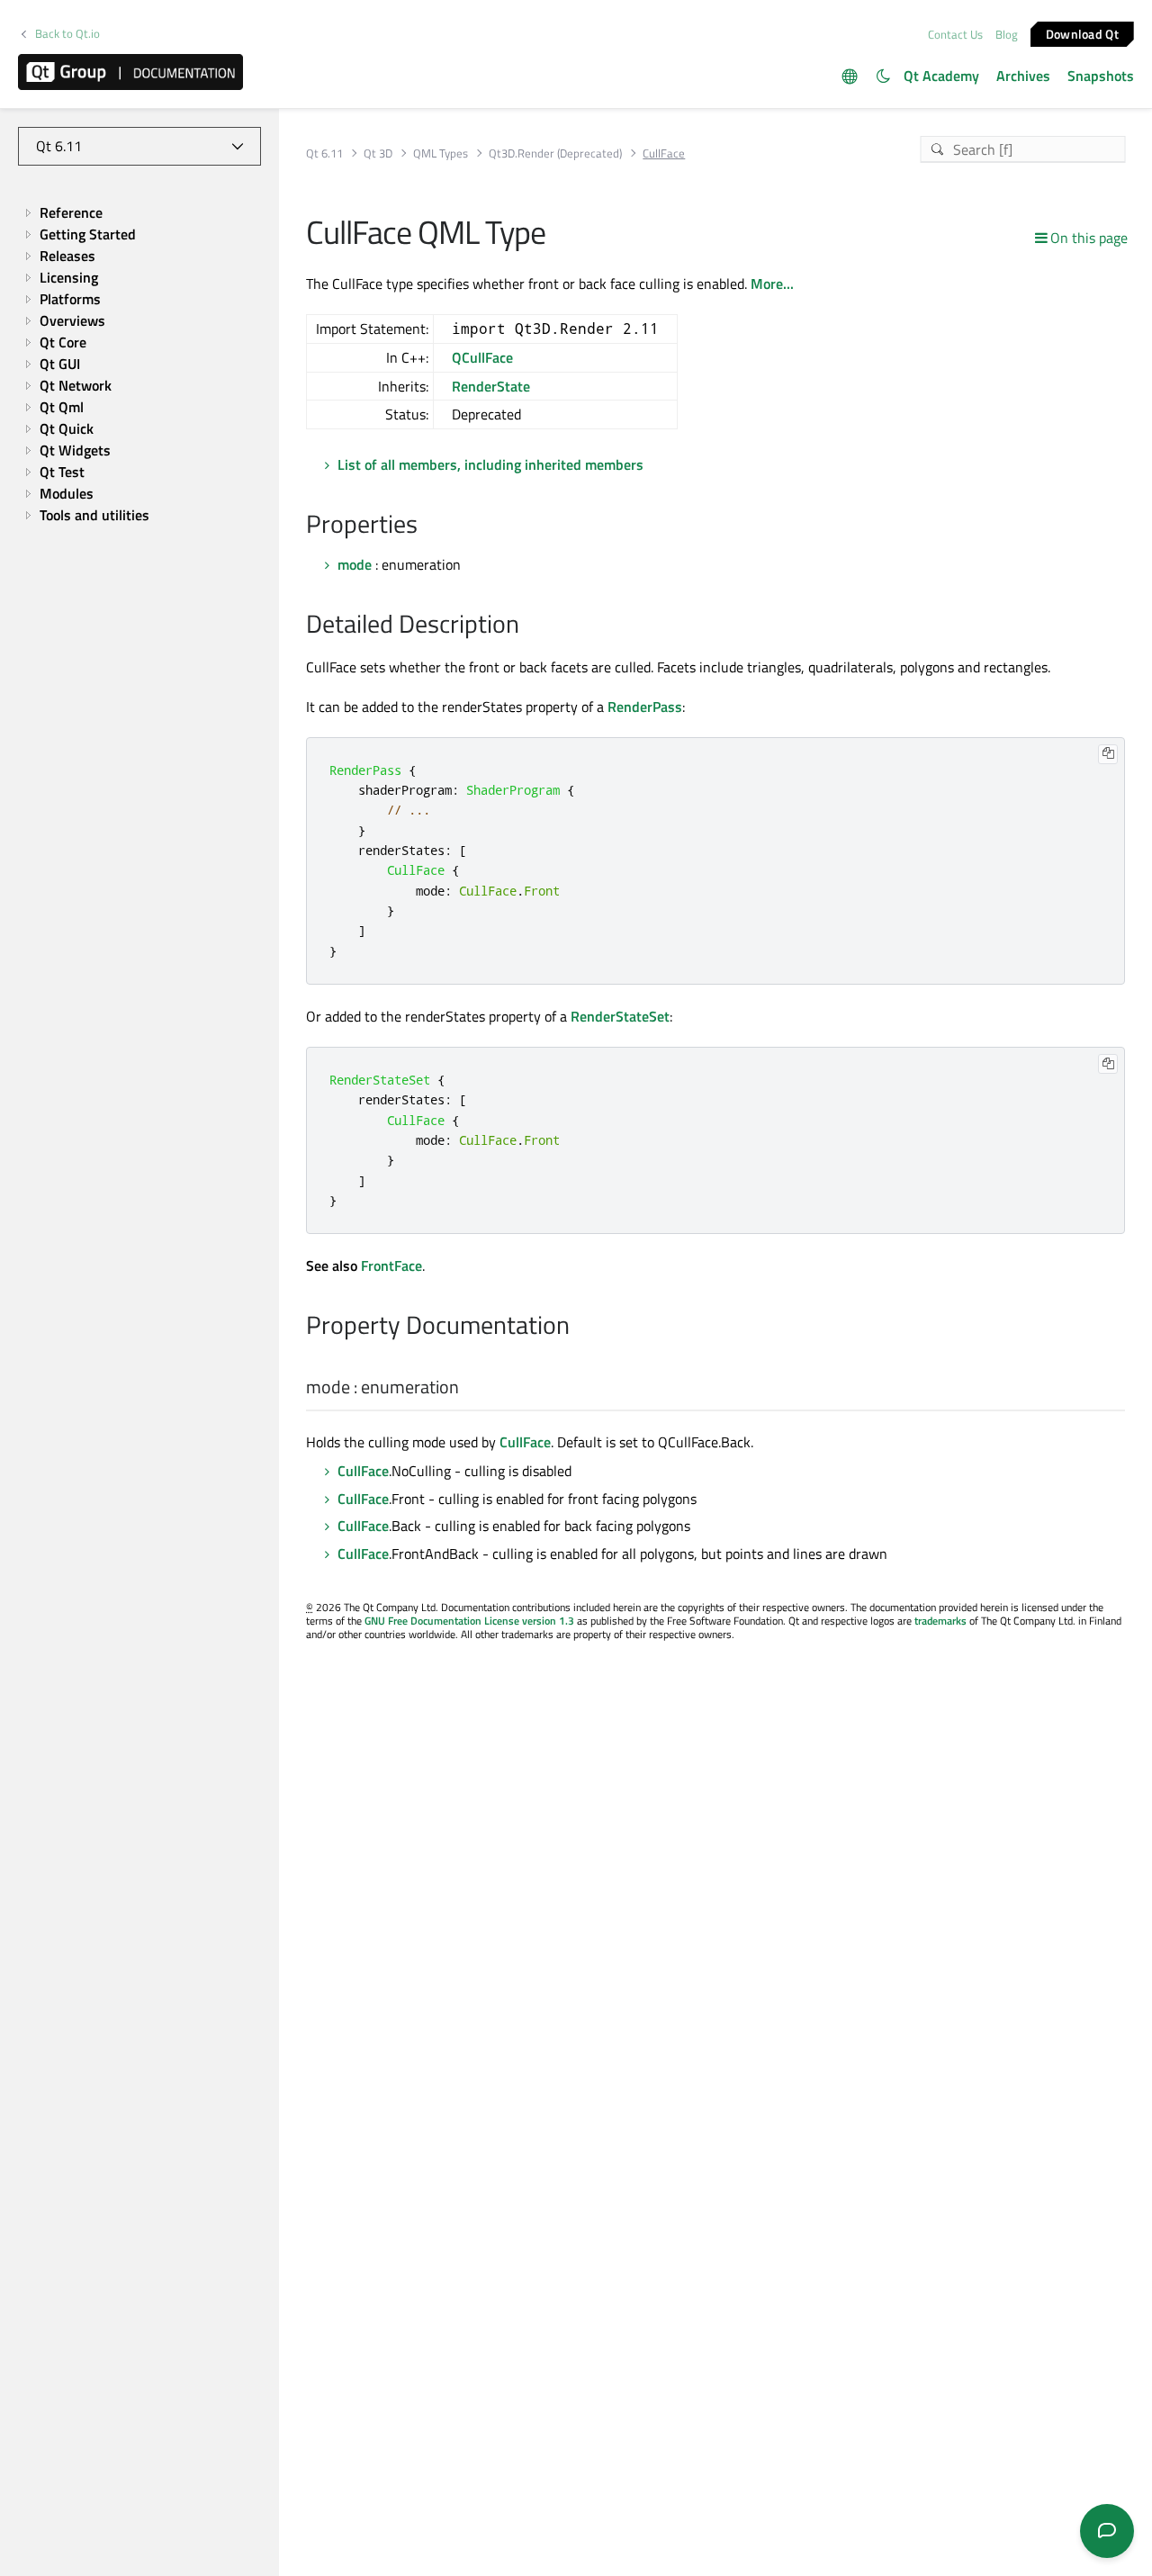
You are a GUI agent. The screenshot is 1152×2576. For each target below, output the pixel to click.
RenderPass (645, 707)
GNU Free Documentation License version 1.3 (469, 1621)
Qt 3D (378, 153)
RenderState (491, 386)
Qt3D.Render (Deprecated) (555, 153)
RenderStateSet (620, 1016)
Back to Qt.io (67, 34)
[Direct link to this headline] (427, 526)
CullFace (525, 1442)
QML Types (441, 153)
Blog (1007, 34)
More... (772, 284)
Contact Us (955, 34)
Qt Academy (941, 76)
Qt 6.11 (324, 153)
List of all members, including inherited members (490, 464)
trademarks (940, 1621)
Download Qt (1082, 33)
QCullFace (482, 357)
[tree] (139, 365)
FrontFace (391, 1265)
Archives (1023, 76)
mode (355, 564)
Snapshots (1101, 76)
